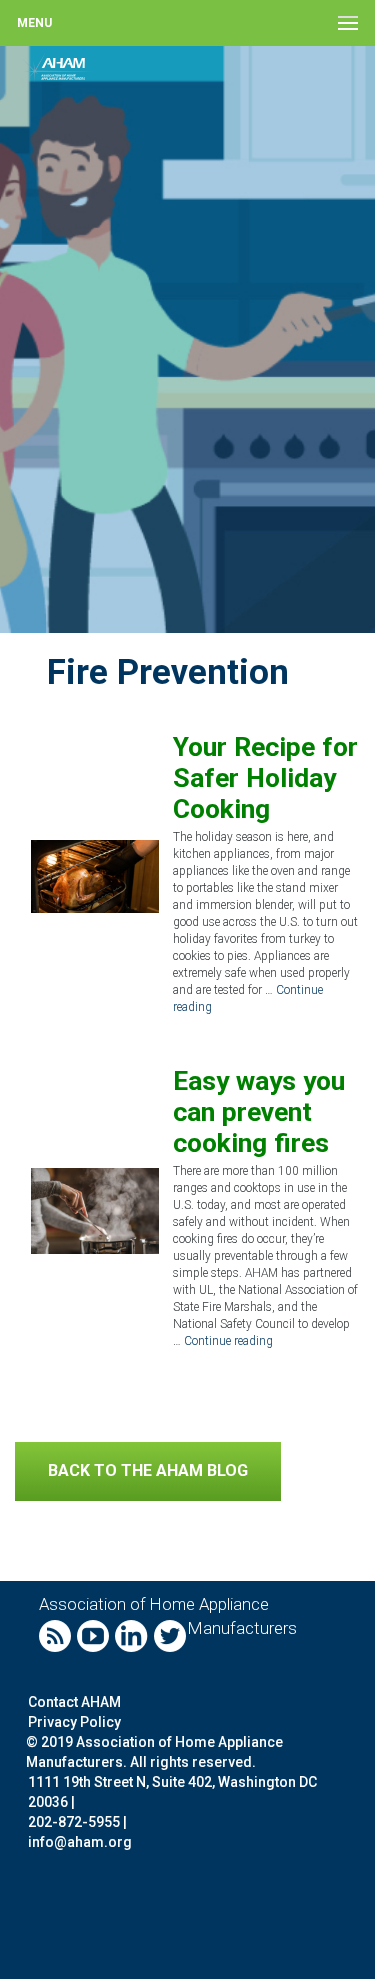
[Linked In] (132, 1634)
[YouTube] (94, 1634)
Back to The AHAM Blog (148, 1470)
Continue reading (228, 1341)
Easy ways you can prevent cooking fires (259, 1111)
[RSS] (56, 1634)
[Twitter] (171, 1634)
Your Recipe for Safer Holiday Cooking (265, 777)
